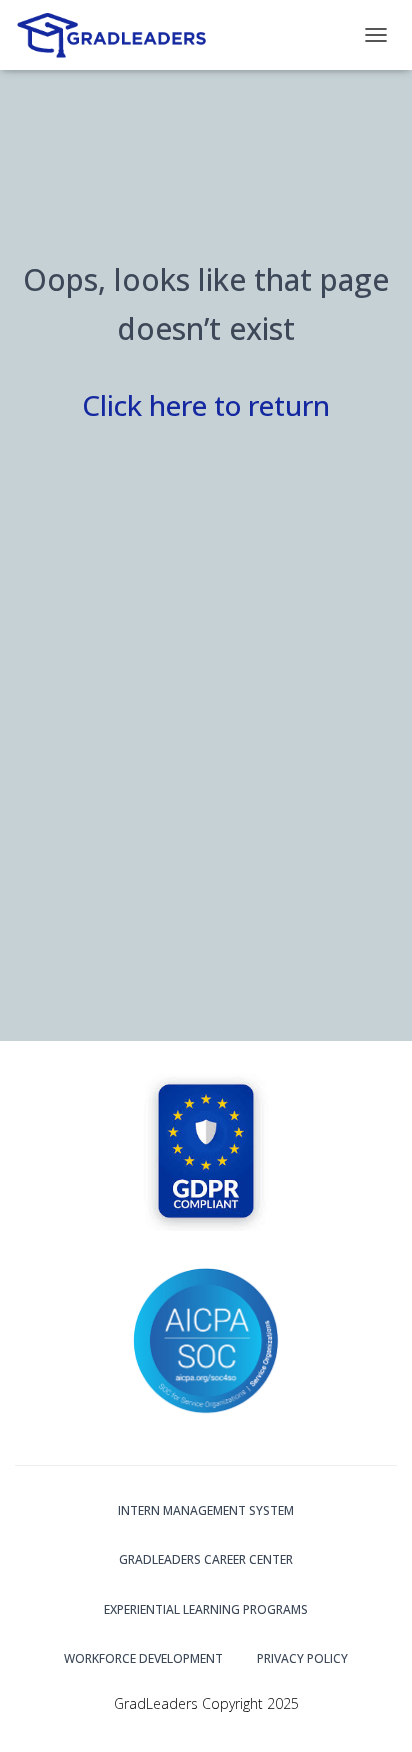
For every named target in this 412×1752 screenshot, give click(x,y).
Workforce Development (143, 1658)
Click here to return (206, 405)
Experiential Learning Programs (206, 1609)
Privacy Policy (302, 1658)
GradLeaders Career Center (206, 1559)
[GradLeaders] (121, 35)
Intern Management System (206, 1510)
